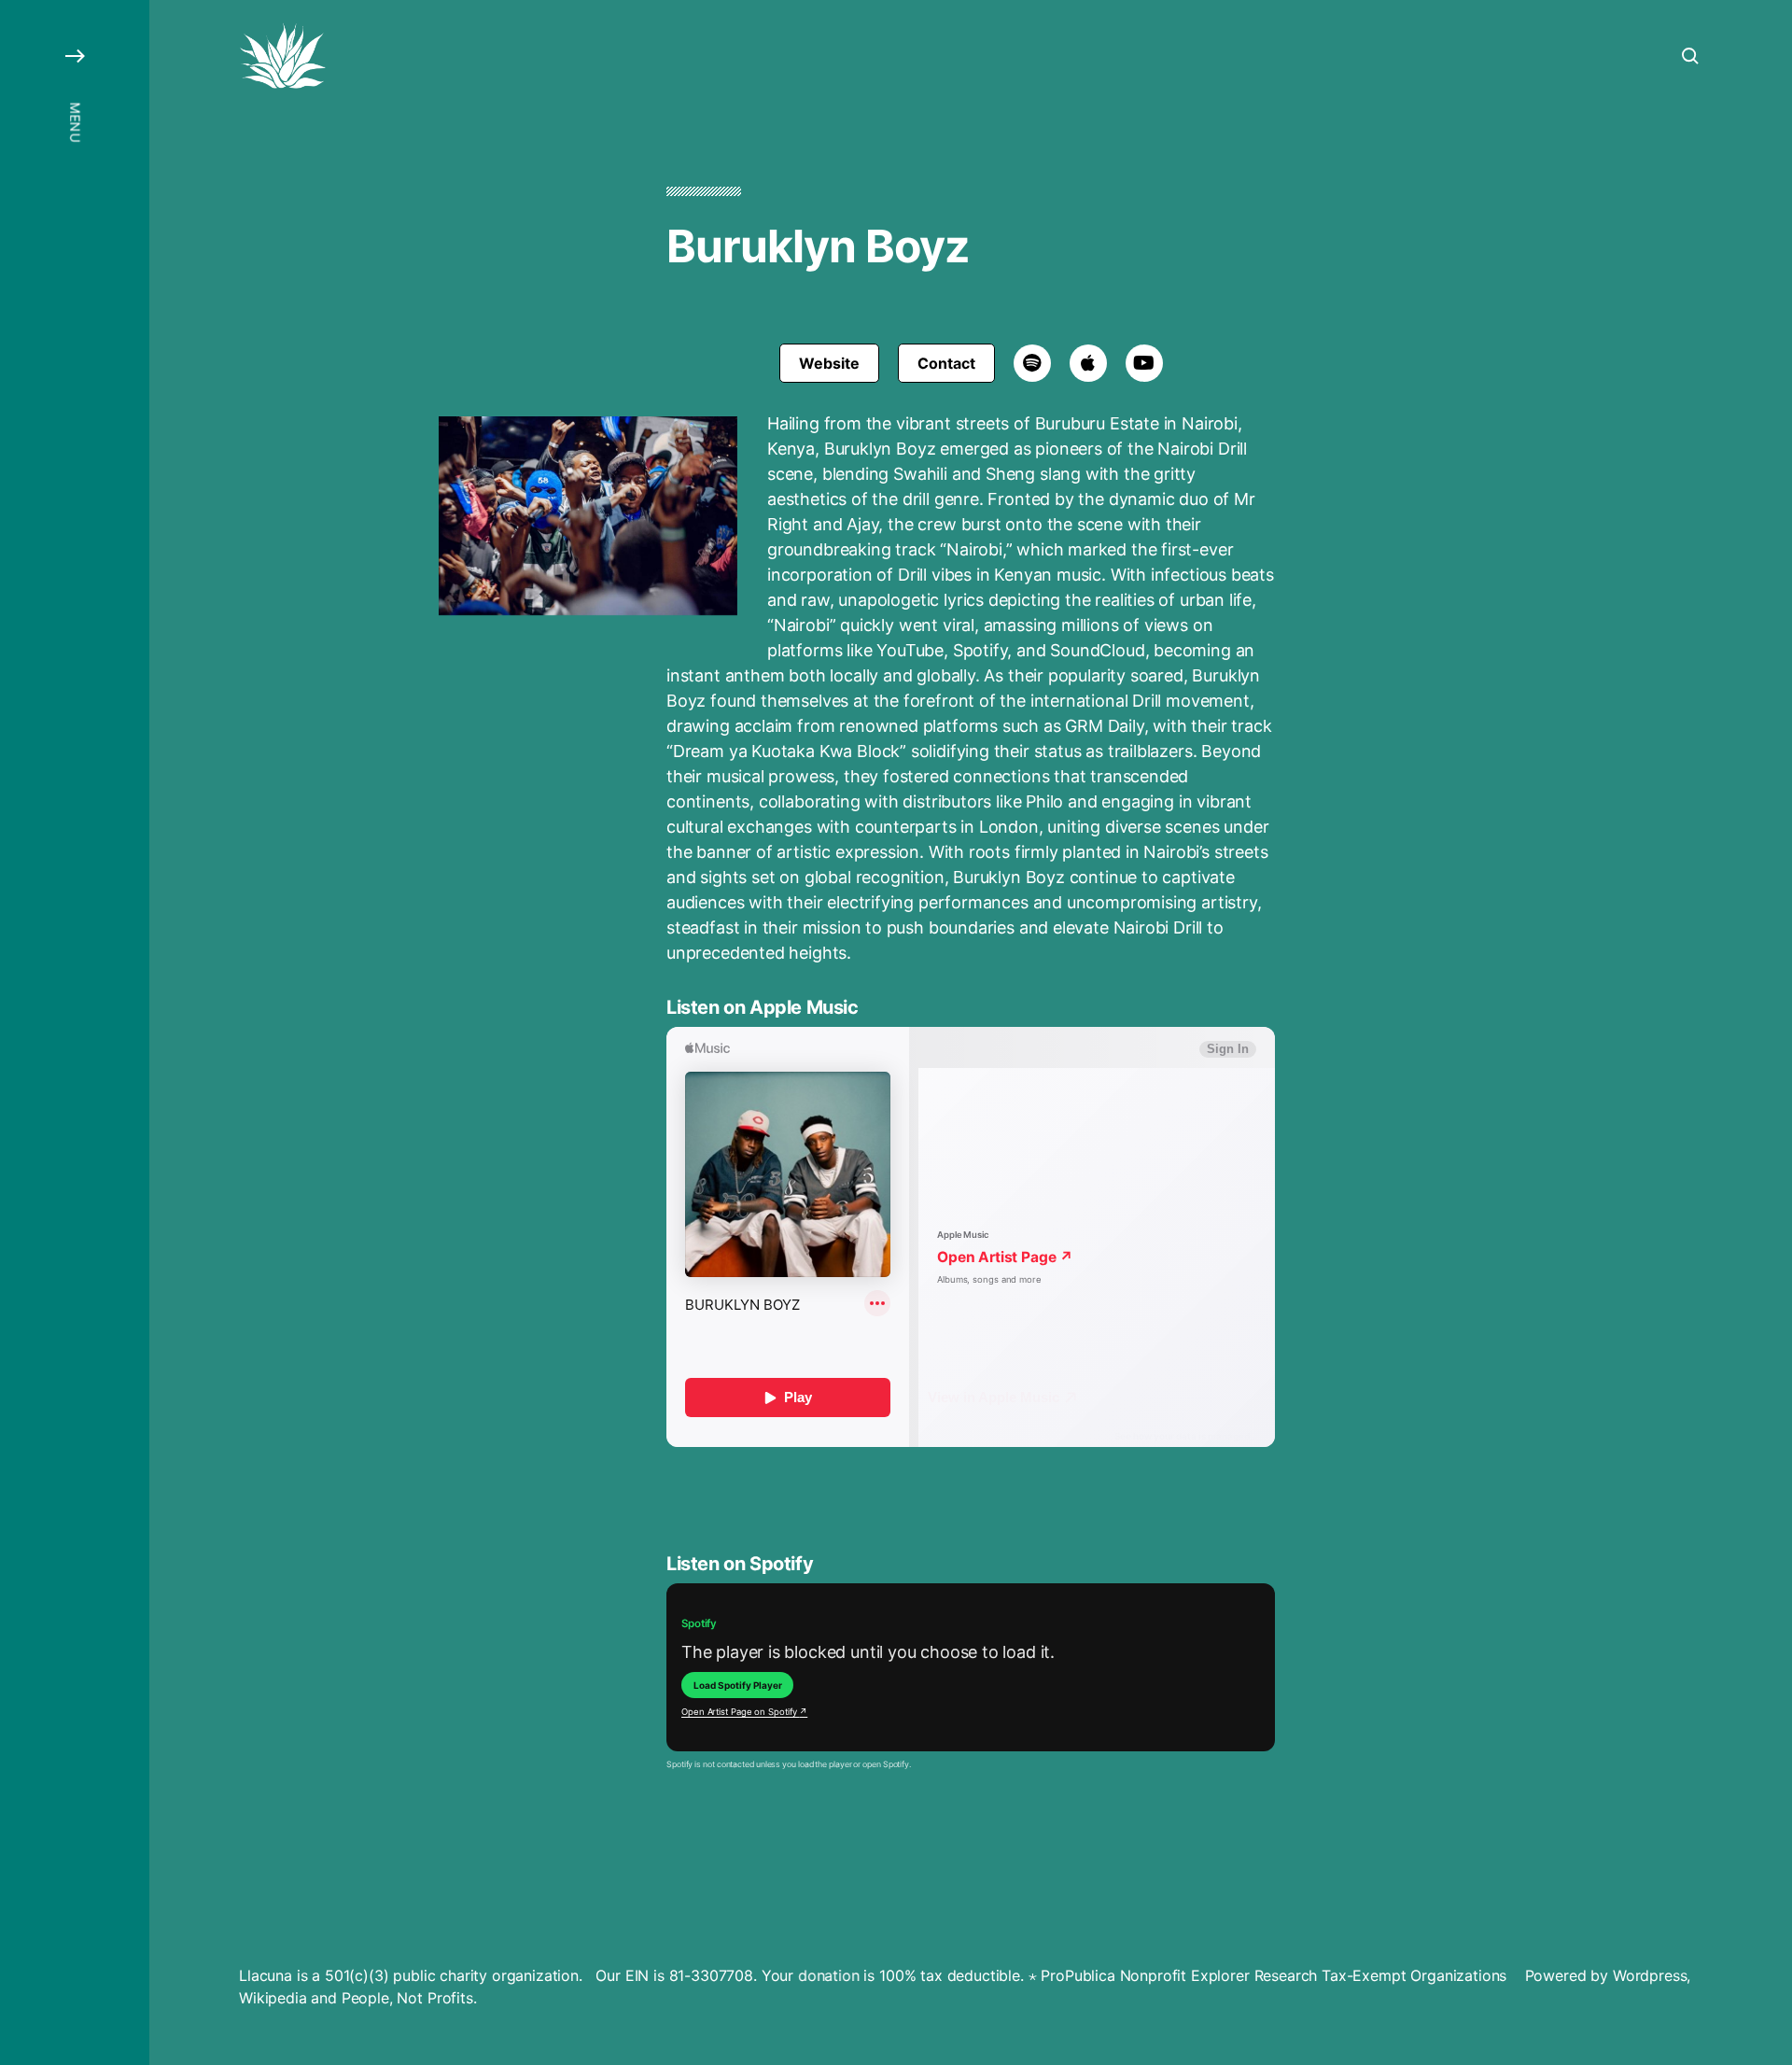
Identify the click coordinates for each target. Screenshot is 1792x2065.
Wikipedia (273, 1998)
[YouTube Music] (1144, 363)
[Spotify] (1032, 363)
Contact (946, 363)
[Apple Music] (1088, 363)
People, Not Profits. (409, 1998)
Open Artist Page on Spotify (744, 1712)
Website (829, 363)
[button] (75, 1032)
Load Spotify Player (738, 1685)
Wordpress (1650, 1975)
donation (829, 1975)
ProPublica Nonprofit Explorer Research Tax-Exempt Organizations (1274, 1975)
